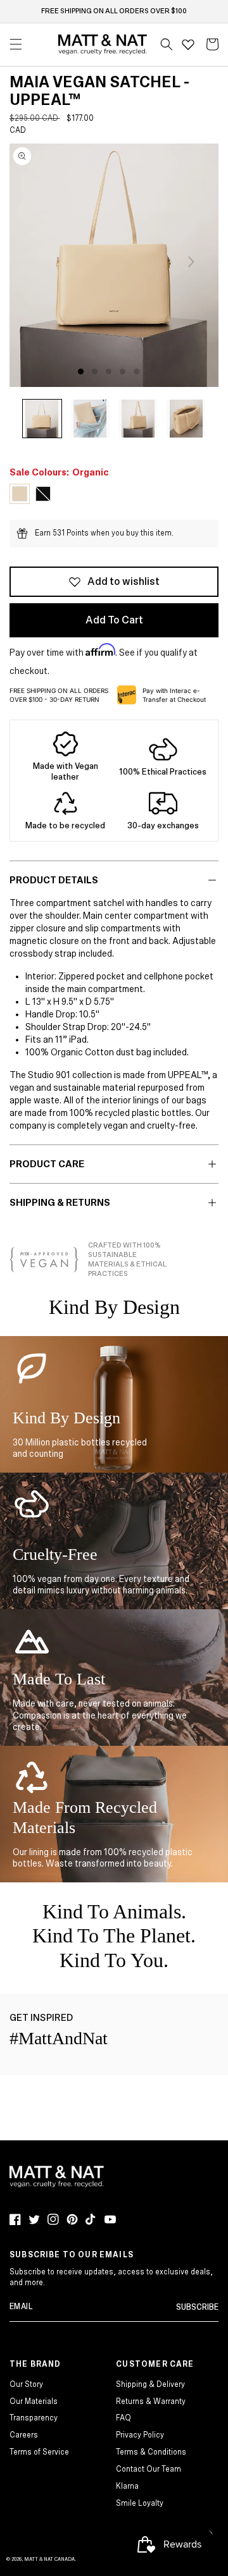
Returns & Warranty (151, 2402)
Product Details (54, 880)
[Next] (191, 262)
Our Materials (34, 2402)
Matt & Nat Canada (49, 2559)
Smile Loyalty (140, 2504)
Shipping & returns (60, 1203)
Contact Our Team (149, 2469)
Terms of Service (39, 2452)
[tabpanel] (114, 265)
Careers (24, 2435)
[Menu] (16, 44)
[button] (167, 44)
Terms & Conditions (151, 2452)
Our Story (26, 2385)
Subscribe (197, 2308)
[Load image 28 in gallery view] (138, 419)
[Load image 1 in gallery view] (42, 419)
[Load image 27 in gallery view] (90, 419)
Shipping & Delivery (150, 2385)
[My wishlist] (188, 44)
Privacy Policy (140, 2435)
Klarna (127, 2487)
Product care (47, 1164)
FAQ (123, 2418)
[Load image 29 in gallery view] (186, 419)
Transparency (34, 2418)
